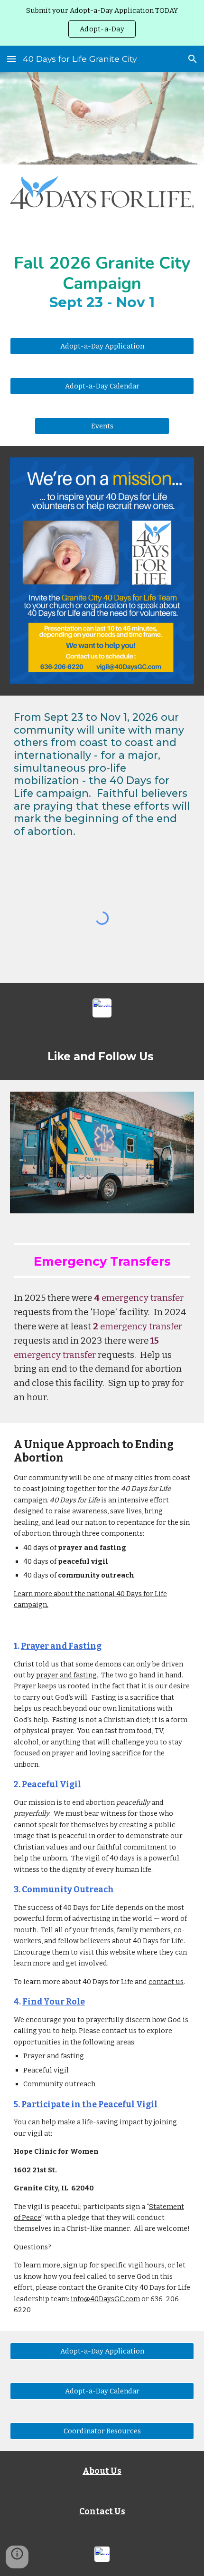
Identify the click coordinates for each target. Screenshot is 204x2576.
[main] (102, 273)
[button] (11, 59)
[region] (102, 23)
